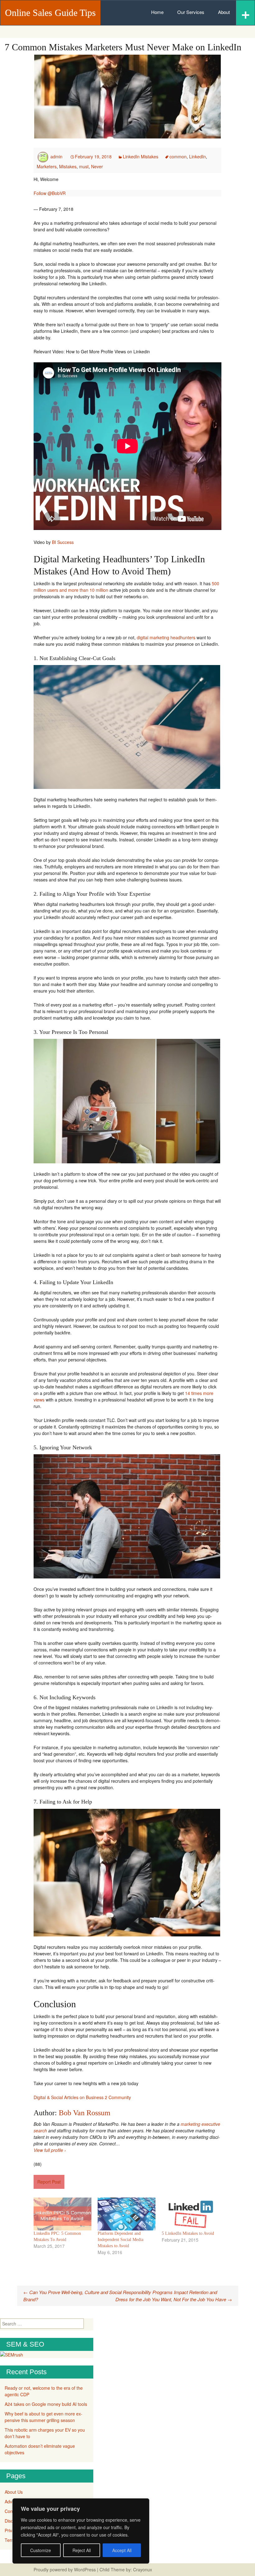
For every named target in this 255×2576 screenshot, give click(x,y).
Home (157, 12)
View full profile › (50, 2150)
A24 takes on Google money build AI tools (46, 2404)
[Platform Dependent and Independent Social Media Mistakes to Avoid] (127, 2214)
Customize (41, 2550)
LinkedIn (197, 156)
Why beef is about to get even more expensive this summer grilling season (44, 2417)
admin (56, 156)
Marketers (47, 166)
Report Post (49, 2182)
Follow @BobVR (50, 193)
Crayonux (142, 2569)
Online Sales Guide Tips (50, 13)
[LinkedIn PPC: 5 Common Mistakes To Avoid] (63, 2214)
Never (97, 166)
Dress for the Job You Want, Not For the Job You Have (174, 2299)
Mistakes (68, 166)
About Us (14, 2492)
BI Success (63, 542)
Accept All (122, 2550)
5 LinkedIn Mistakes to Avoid (188, 2233)
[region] (81, 2531)
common (178, 156)
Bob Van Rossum (85, 2113)
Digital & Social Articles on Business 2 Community (82, 2097)
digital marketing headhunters (166, 637)
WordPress (85, 2569)
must (84, 166)
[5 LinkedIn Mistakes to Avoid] (191, 2214)
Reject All (82, 2550)
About (224, 12)
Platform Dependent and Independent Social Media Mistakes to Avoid (121, 2240)
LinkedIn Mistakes (141, 156)
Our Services (191, 12)
